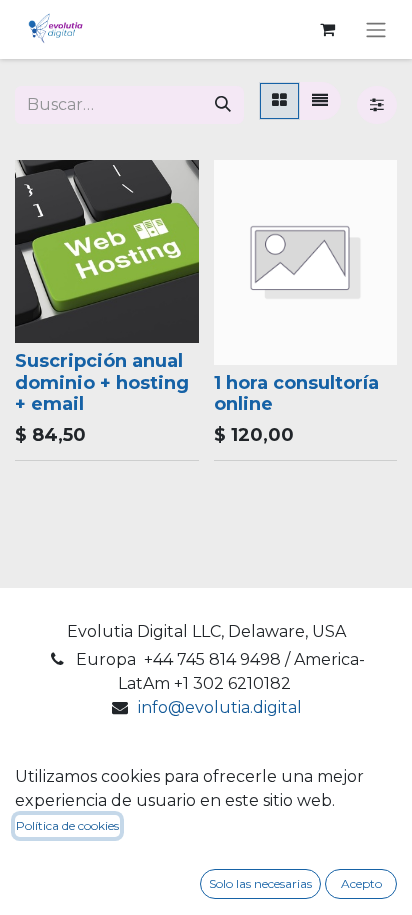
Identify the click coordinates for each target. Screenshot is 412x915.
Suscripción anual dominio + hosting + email (102, 382)
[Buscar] (223, 105)
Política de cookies (67, 825)
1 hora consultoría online (296, 394)
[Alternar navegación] (376, 29)
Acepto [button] (361, 883)
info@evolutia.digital (220, 707)
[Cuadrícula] (279, 101)
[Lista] (320, 101)
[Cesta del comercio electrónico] (327, 29)
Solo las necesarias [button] (260, 883)
